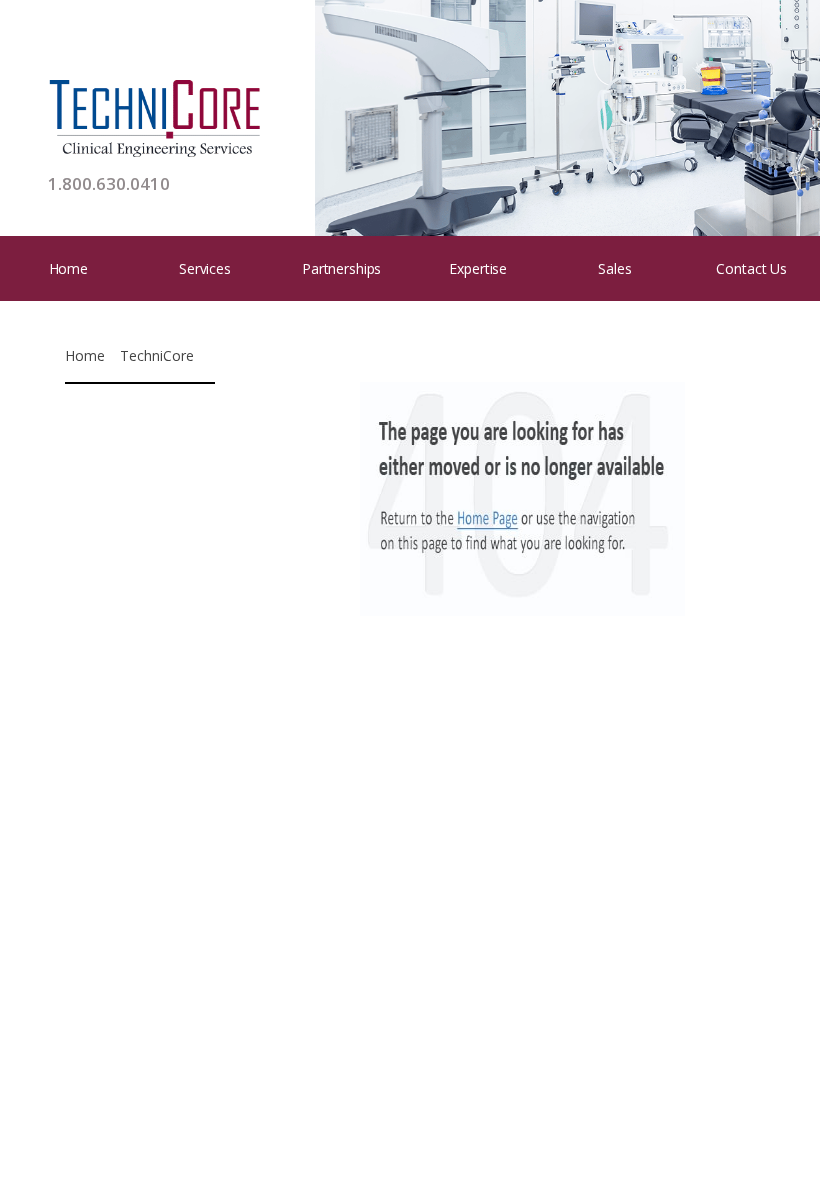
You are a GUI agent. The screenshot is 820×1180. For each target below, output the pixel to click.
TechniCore (157, 355)
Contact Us (751, 268)
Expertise (478, 268)
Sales (614, 268)
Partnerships (341, 268)
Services (205, 268)
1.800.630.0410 (109, 183)
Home (68, 268)
